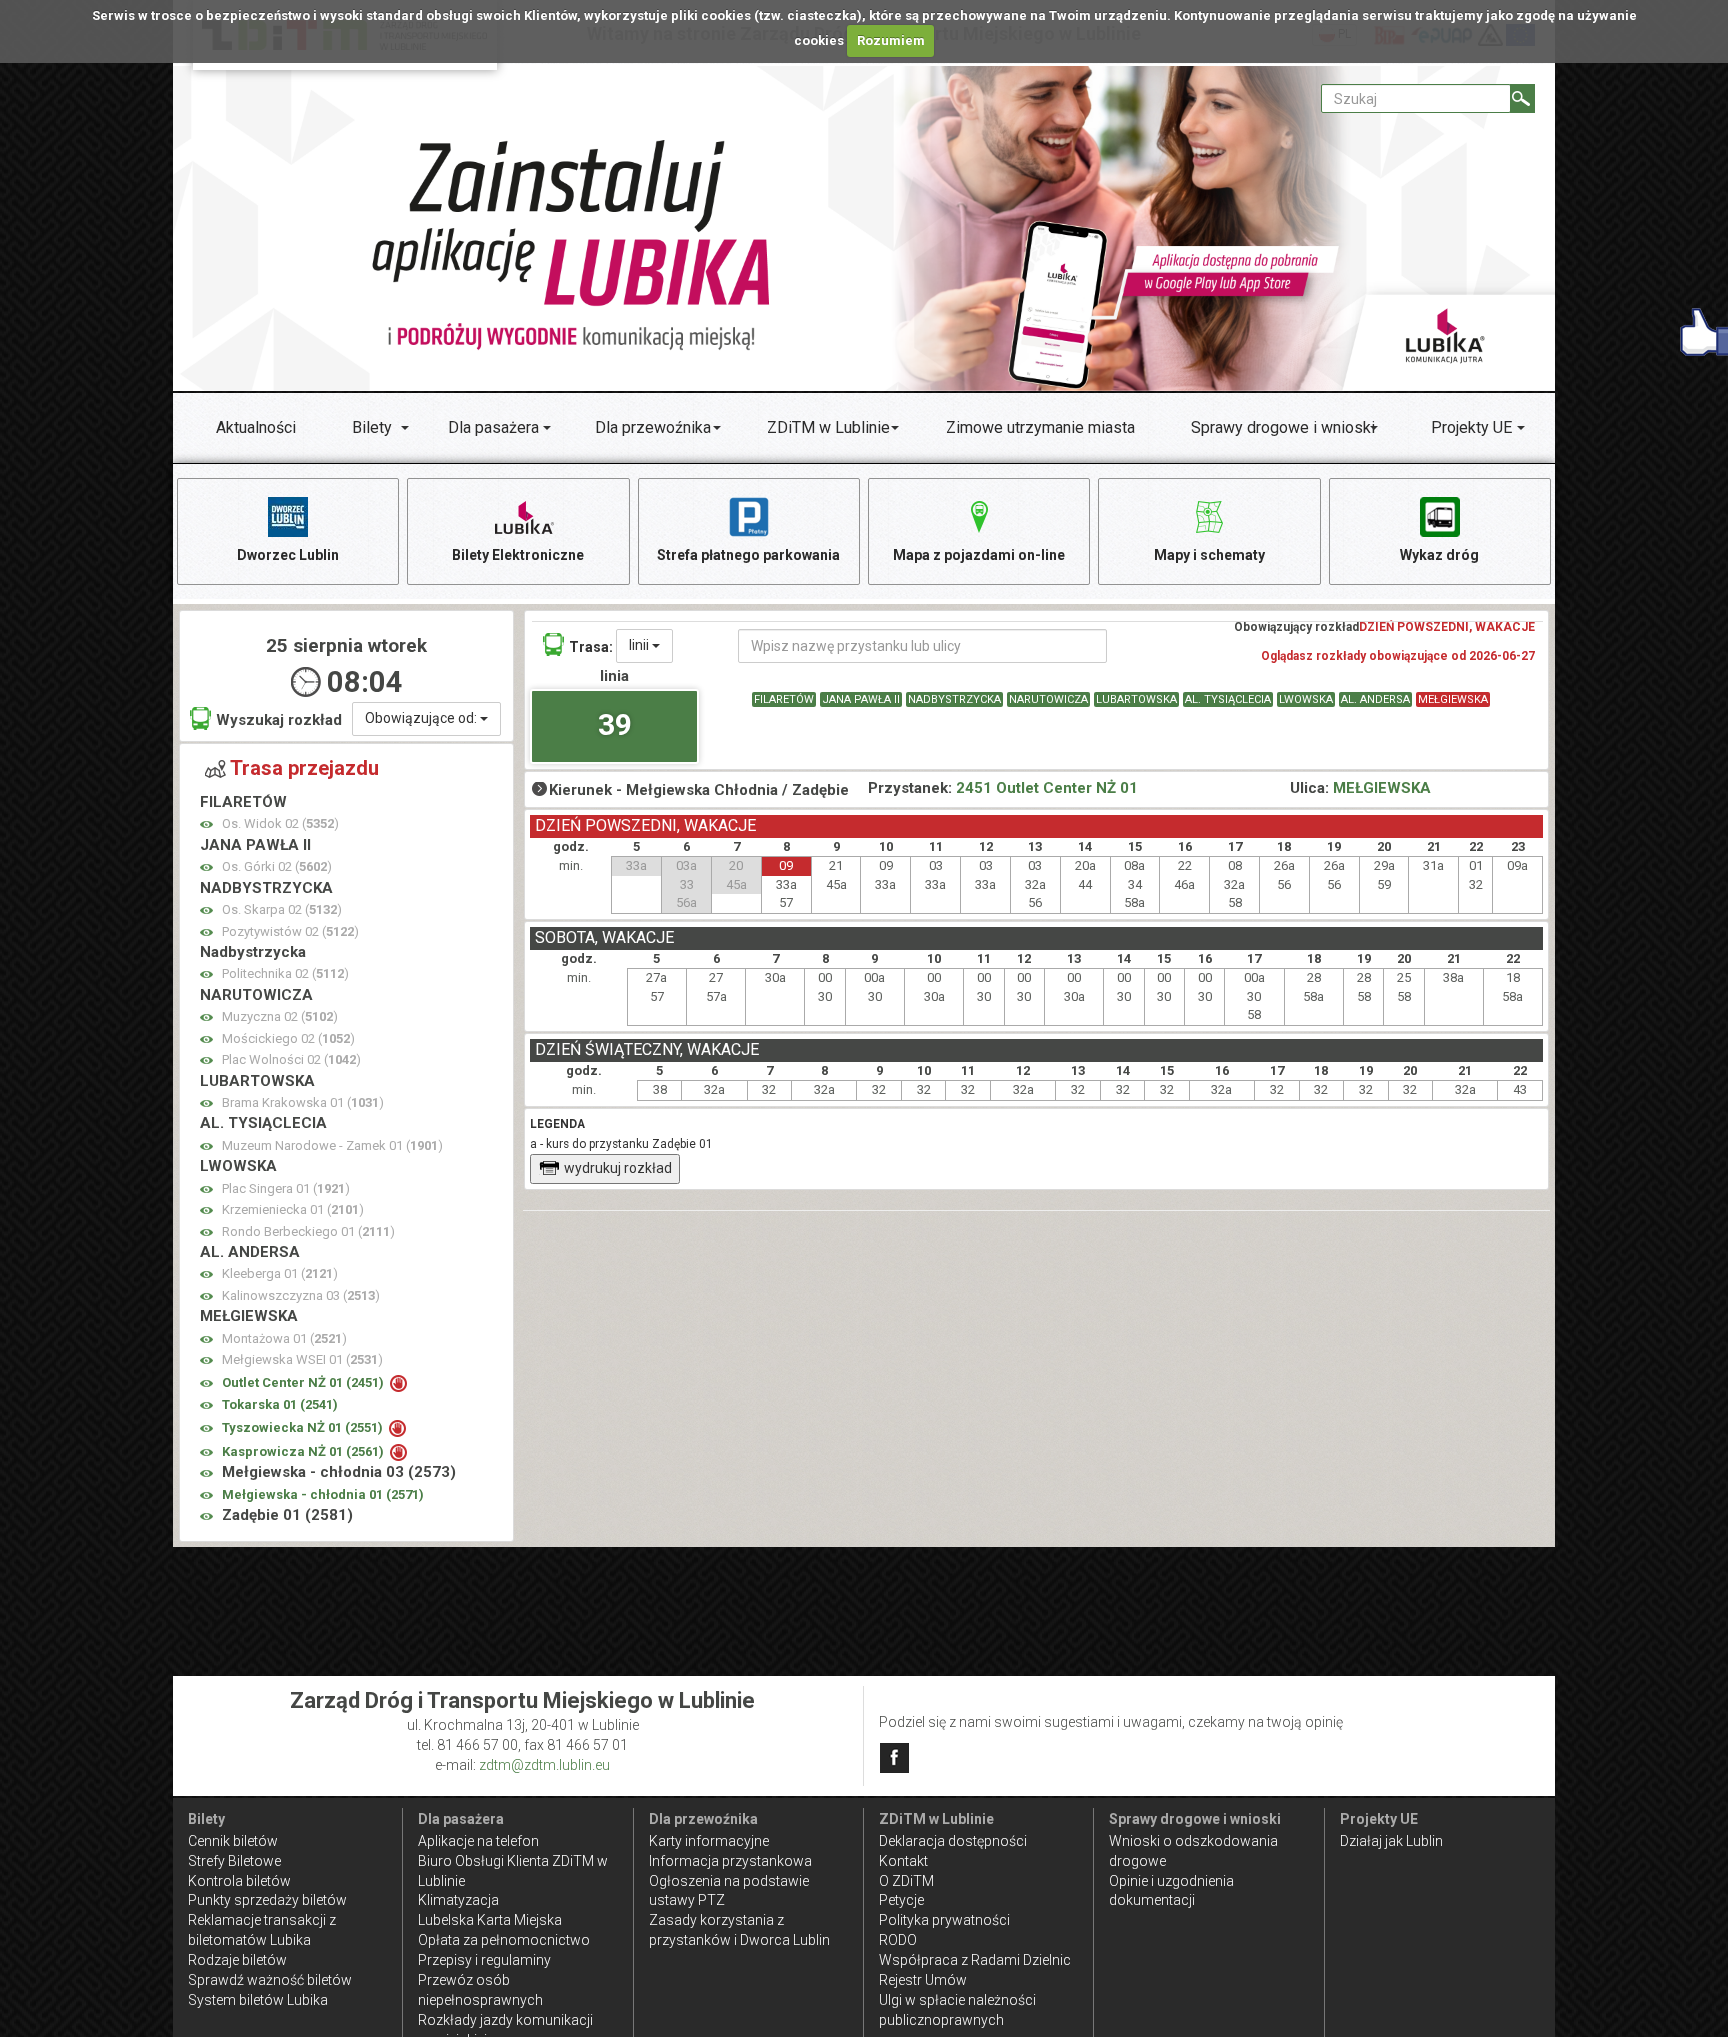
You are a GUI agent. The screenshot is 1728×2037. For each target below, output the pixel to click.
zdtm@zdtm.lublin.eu (544, 1765)
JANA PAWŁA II (861, 699)
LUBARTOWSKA (1136, 699)
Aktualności (256, 427)
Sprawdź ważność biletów (270, 1980)
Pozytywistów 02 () (290, 931)
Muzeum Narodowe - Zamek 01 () (332, 1145)
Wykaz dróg (1439, 555)
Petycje (901, 1900)
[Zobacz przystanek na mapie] (206, 824)
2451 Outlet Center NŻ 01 (1047, 788)
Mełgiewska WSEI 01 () (302, 1359)
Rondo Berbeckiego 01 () (308, 1231)
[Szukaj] (1522, 98)
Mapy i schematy (1209, 555)
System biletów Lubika (258, 2000)
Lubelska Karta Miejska (490, 1920)
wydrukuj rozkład (618, 1168)
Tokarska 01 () (280, 1404)
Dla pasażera (493, 427)
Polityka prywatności (944, 1920)
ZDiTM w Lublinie (828, 427)
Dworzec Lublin (288, 555)
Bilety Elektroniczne (518, 555)
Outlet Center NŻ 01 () (304, 1382)
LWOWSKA (1306, 699)
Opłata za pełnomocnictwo (504, 1940)
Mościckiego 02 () (288, 1038)
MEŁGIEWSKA (1453, 699)
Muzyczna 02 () (280, 1016)
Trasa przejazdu (304, 768)
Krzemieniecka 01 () (293, 1209)
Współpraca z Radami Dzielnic (975, 1960)
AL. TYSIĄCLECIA (1228, 699)
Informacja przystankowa (730, 1861)
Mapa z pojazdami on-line (979, 555)
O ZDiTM (906, 1881)
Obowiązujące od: (422, 718)
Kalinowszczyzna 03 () (301, 1295)
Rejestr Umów (923, 1980)
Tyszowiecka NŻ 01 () (304, 1427)
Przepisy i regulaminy (484, 1960)
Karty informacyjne (709, 1841)
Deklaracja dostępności (953, 1841)
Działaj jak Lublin (1391, 1841)
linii (640, 645)
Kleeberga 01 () (280, 1273)
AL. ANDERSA (1375, 699)
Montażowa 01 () (284, 1338)
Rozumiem (891, 40)
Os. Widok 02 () (280, 823)
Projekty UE (1471, 427)
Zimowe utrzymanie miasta (1040, 427)
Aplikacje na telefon (478, 1841)
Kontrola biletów (239, 1881)
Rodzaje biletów (237, 1960)
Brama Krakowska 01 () (303, 1102)
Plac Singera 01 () (286, 1188)
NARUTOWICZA (1048, 699)
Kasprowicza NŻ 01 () (304, 1451)
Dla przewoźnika (653, 427)
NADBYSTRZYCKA (954, 699)
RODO (898, 1940)
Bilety (372, 427)
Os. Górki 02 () (277, 866)
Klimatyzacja (458, 1900)
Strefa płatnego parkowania (748, 555)
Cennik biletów (233, 1841)
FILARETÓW (784, 699)
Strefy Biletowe (234, 1861)
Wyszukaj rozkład (279, 720)
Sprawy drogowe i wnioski (1283, 427)
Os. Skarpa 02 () (282, 909)
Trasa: (591, 647)
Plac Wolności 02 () (291, 1059)
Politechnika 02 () (285, 973)
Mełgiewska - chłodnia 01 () (323, 1494)
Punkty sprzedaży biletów (267, 1900)
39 (615, 724)
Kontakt (903, 1861)
